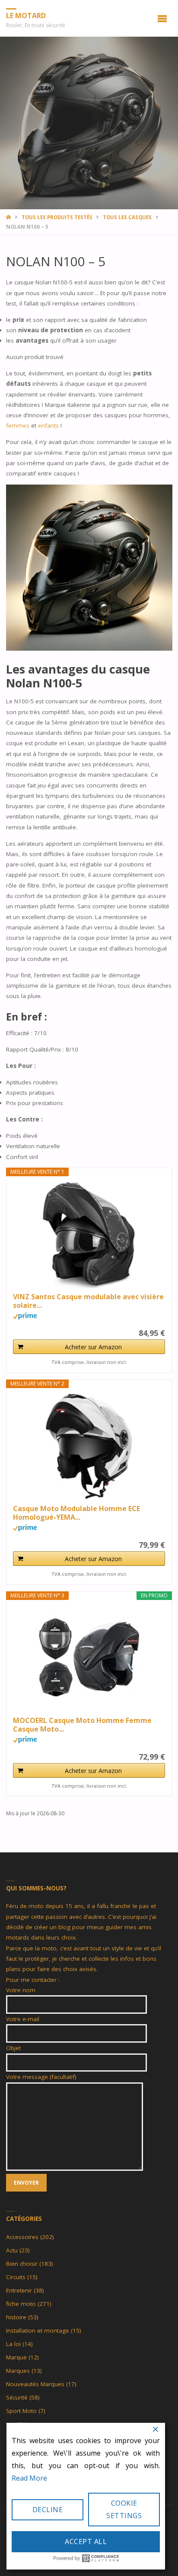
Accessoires (22, 2237)
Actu (12, 2250)
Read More (29, 2478)
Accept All (86, 2541)
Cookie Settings (124, 2509)
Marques (18, 2371)
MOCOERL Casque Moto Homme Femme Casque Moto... (82, 1725)
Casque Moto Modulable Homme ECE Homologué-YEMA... (76, 1513)
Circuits (16, 2277)
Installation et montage (38, 2330)
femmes (19, 425)
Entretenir (19, 2290)
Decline (48, 2510)
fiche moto (21, 2304)
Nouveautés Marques (35, 2384)
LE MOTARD (26, 16)
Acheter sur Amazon (93, 1347)
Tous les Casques (127, 217)
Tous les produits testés (57, 217)
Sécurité (17, 2397)
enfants (49, 425)
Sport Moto (21, 2411)
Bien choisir (22, 2264)
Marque (16, 2357)
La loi (13, 2344)
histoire (16, 2317)
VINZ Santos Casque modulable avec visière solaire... (88, 1301)
